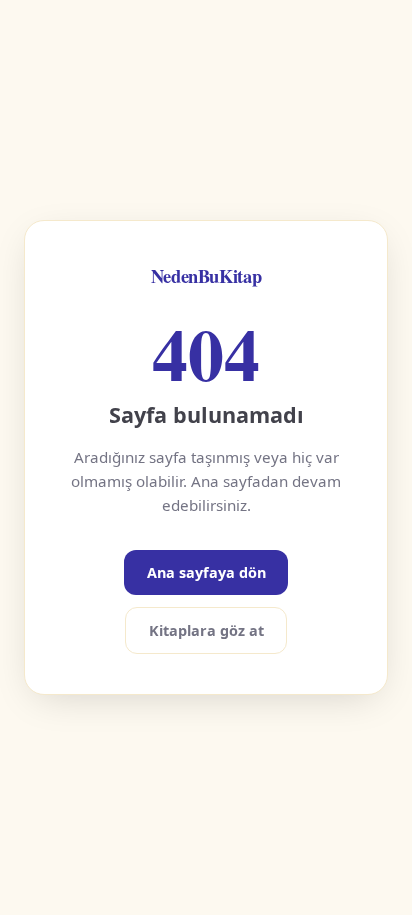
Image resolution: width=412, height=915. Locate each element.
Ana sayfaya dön (206, 572)
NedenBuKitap (206, 275)
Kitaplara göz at (206, 630)
